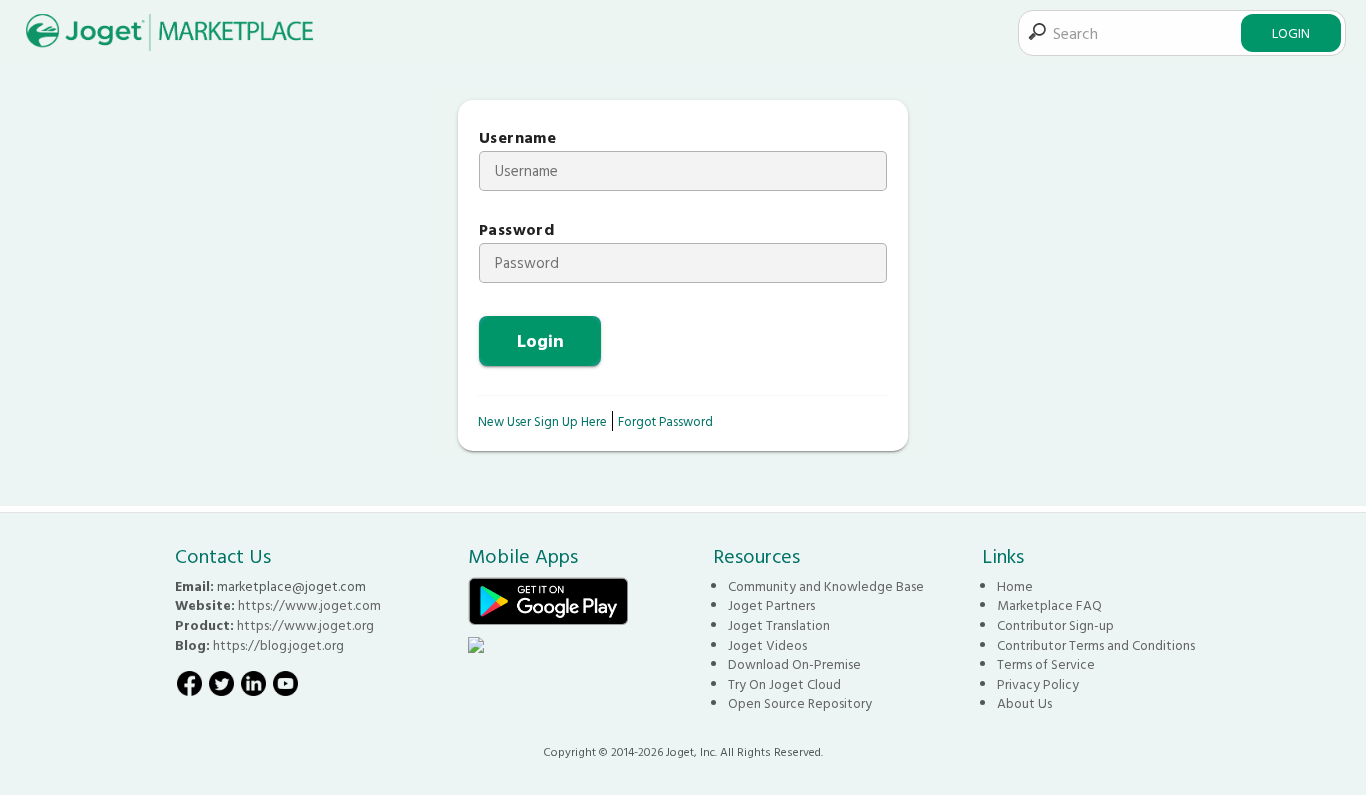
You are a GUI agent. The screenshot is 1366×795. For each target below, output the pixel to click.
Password (516, 229)
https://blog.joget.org (278, 645)
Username (517, 137)
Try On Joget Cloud (784, 684)
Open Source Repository (800, 703)
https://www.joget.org (305, 625)
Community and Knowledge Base (826, 586)
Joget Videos (767, 645)
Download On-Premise (794, 664)
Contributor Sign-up (1055, 625)
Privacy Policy (1038, 684)
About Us (1024, 703)
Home (1015, 586)
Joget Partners (771, 605)
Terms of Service (1046, 664)
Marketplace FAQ (1049, 605)
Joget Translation (779, 625)
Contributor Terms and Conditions (1096, 645)
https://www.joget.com (309, 605)
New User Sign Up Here (542, 421)
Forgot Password (665, 421)
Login (1291, 32)
